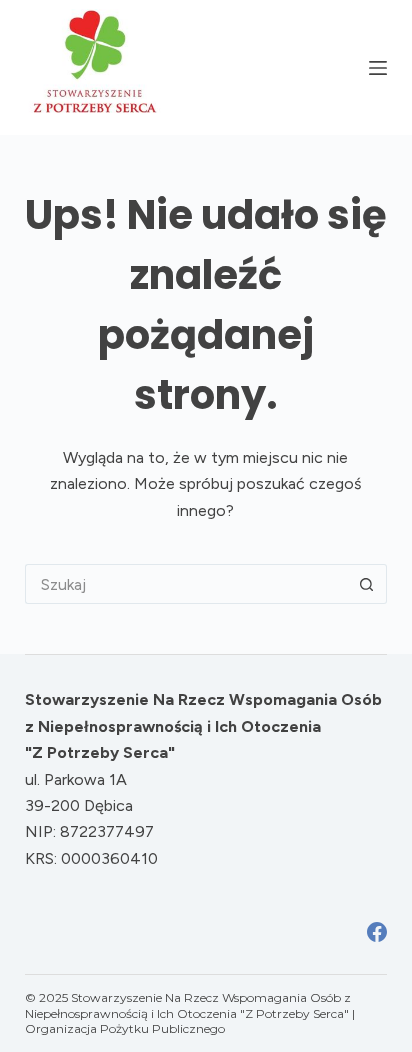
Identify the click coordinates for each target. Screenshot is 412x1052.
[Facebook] (377, 932)
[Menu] (378, 68)
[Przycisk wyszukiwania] (367, 584)
